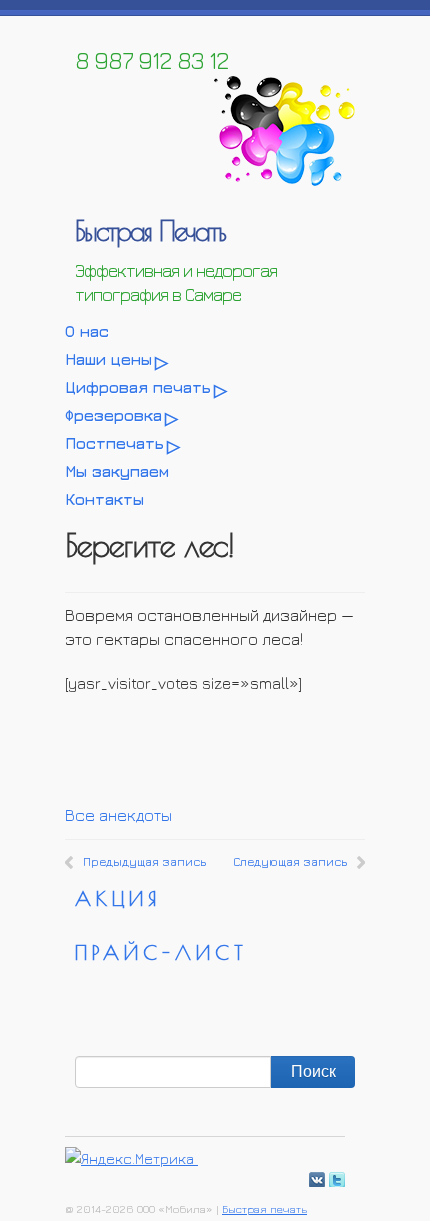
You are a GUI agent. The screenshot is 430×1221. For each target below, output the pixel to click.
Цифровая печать (138, 387)
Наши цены (108, 359)
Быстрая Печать (150, 230)
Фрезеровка (113, 415)
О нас (87, 331)
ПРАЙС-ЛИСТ (161, 952)
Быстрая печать (264, 1208)
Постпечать (114, 443)
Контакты (104, 499)
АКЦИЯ (118, 898)
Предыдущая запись (144, 861)
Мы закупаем (117, 471)
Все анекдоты (118, 815)
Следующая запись (290, 861)
